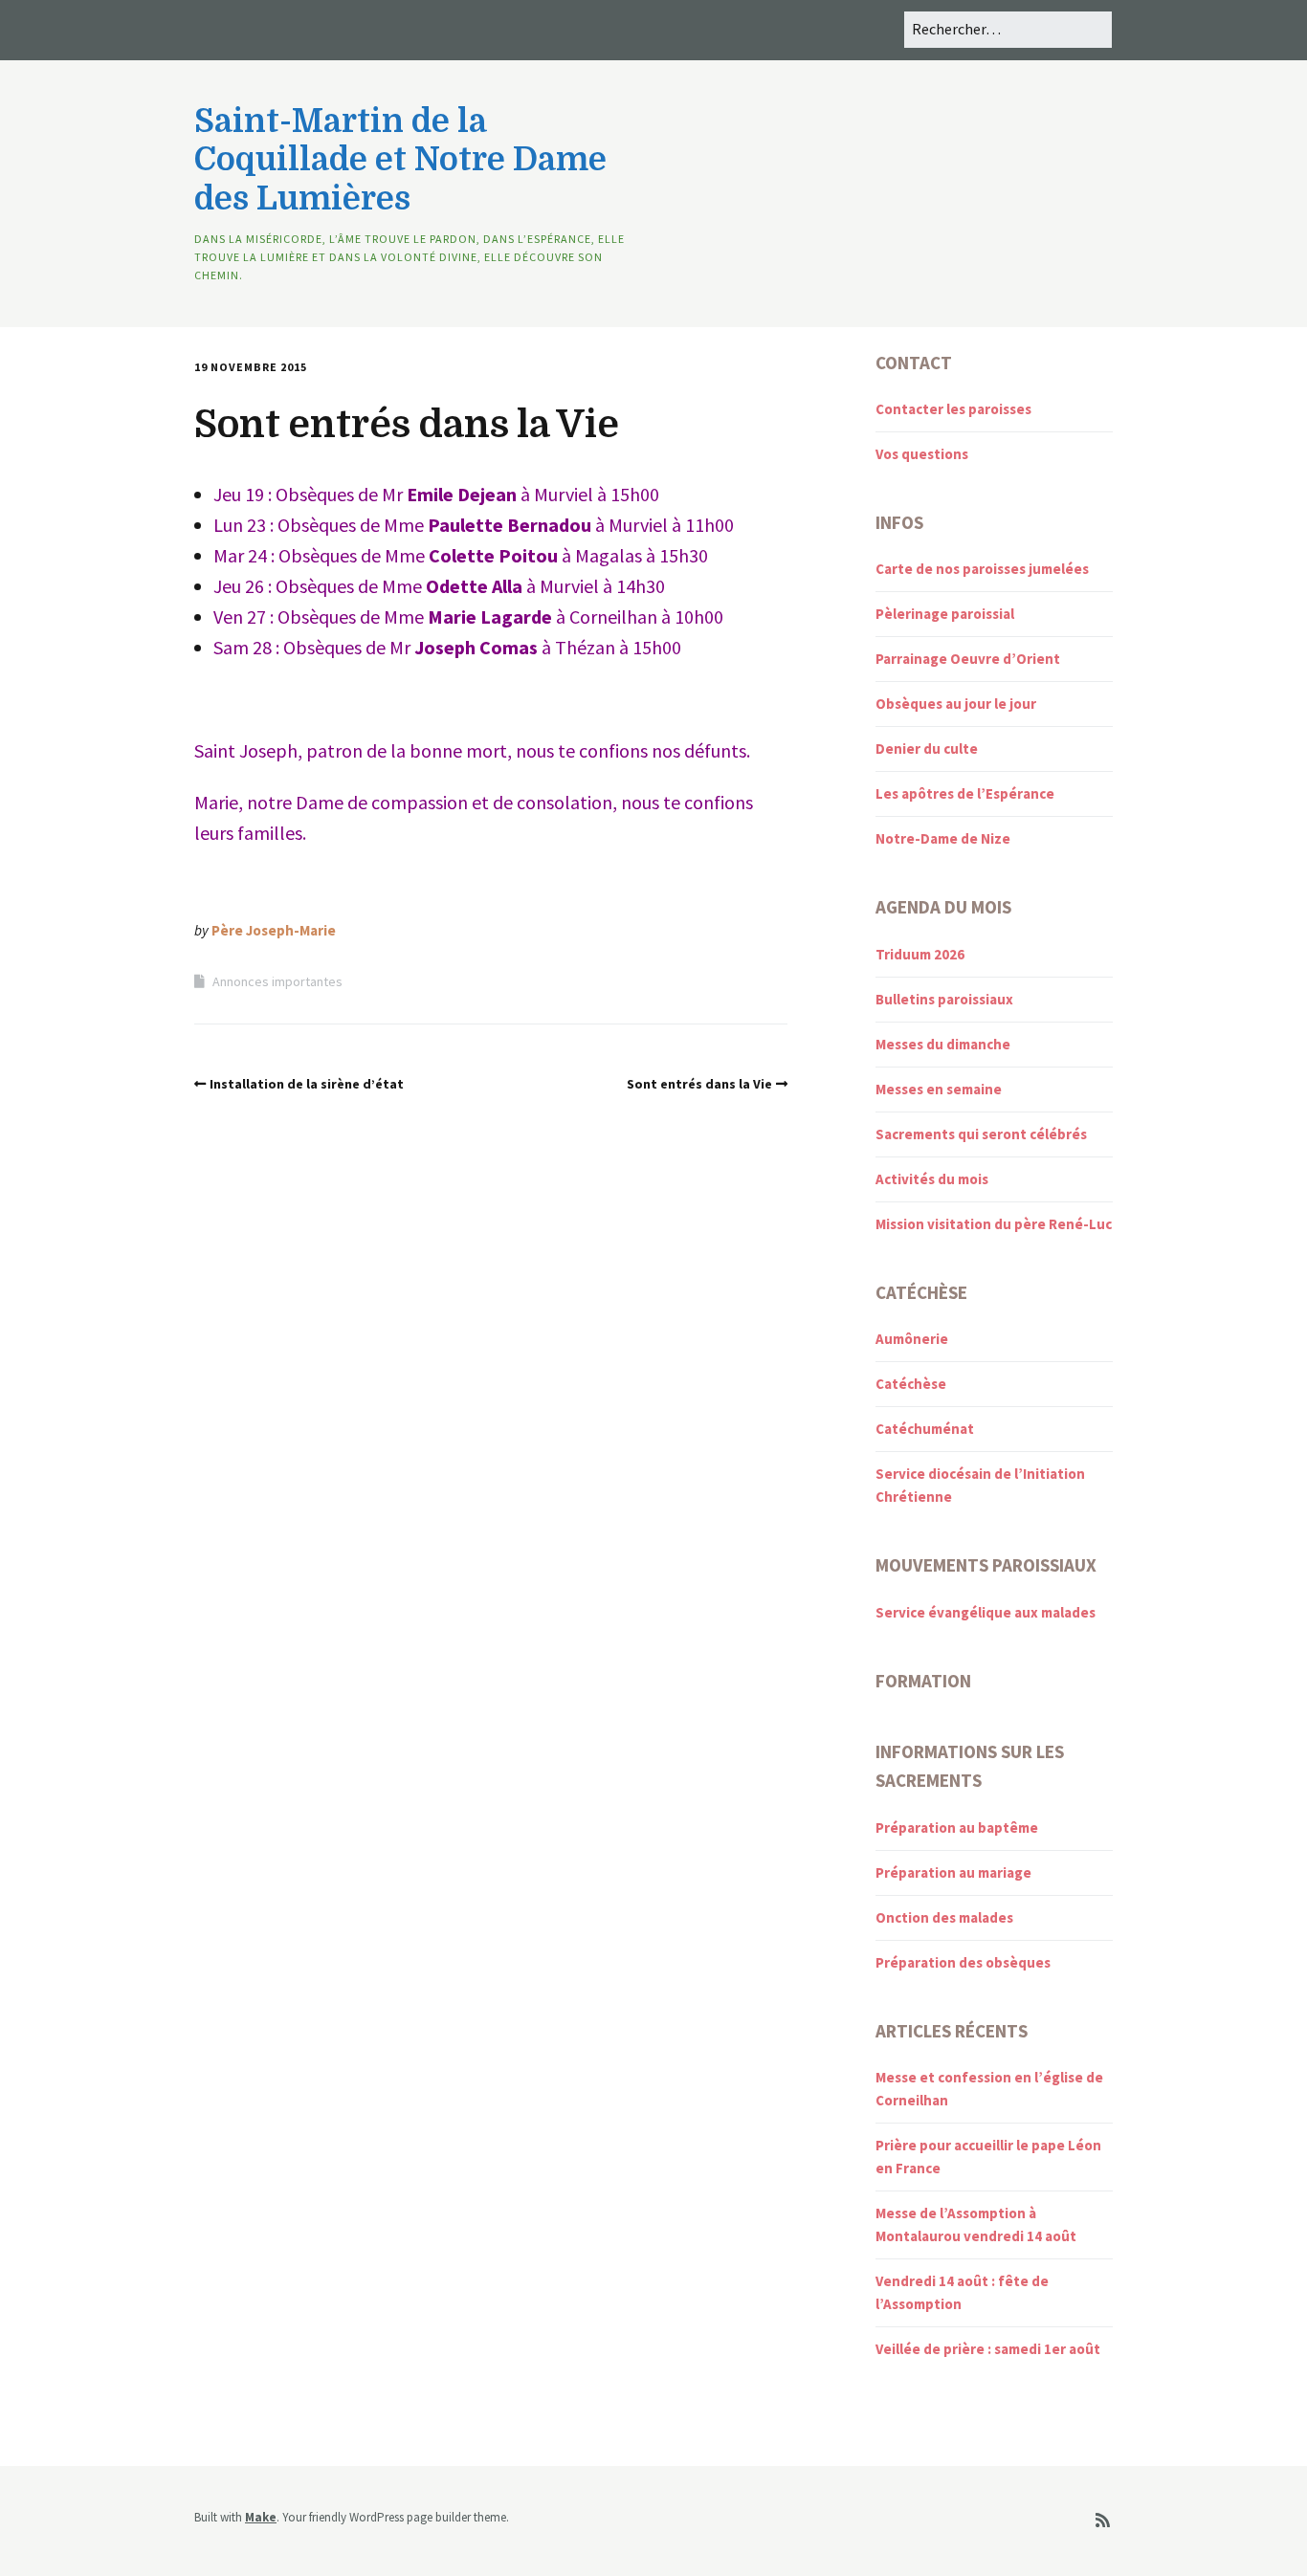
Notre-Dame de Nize (943, 838)
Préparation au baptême (957, 1827)
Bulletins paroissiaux (944, 999)
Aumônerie (912, 1339)
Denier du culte (927, 749)
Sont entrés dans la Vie (699, 1084)
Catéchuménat (925, 1429)
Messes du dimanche (943, 1044)
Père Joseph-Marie (274, 930)
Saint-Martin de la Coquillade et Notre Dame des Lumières (400, 160)
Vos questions (922, 454)
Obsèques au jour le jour (956, 704)
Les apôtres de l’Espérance (965, 793)
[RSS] (1103, 2521)
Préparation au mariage (953, 1872)
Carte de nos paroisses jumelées (982, 569)
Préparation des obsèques (963, 1962)
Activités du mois (932, 1179)
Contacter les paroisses (953, 409)
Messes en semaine (939, 1089)
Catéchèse (911, 1384)
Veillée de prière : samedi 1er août (988, 2349)
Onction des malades (944, 1917)
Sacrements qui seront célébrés (981, 1134)
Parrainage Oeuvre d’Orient (968, 659)
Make (261, 2517)
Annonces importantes (277, 981)
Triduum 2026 (920, 954)
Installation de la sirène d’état (307, 1084)
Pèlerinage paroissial (945, 614)
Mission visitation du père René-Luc (994, 1224)
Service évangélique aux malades (986, 1612)
